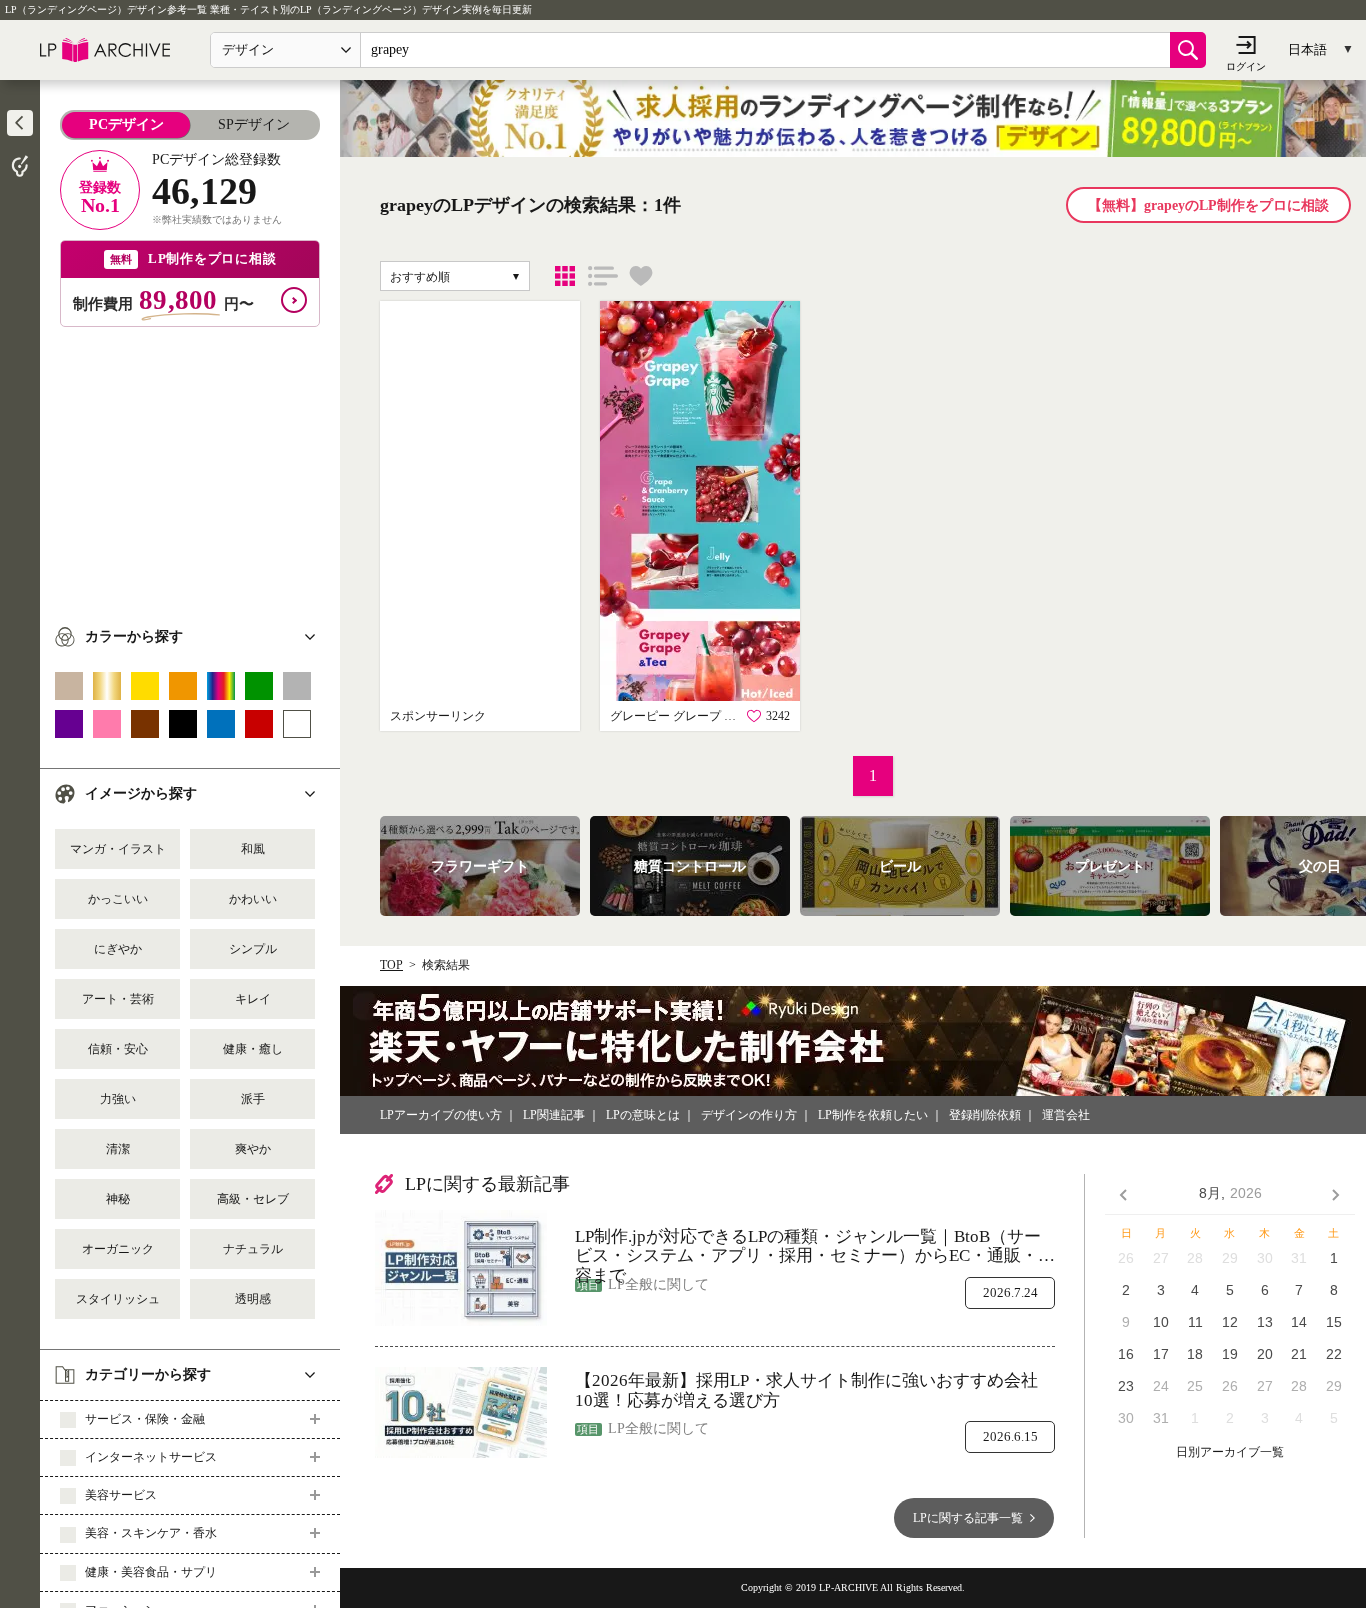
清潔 (118, 1149)
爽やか (253, 1149)
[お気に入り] (641, 276)
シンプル (253, 949)
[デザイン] (565, 276)
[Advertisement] (190, 467)
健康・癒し (253, 1049)
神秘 (118, 1199)
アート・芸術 (118, 999)
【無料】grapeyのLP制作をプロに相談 (1208, 205)
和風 (253, 849)
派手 (253, 1099)
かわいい (253, 899)
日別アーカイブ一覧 (1230, 1452)
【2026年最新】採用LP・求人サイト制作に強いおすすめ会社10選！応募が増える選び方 (806, 1390)
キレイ (253, 999)
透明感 (253, 1299)
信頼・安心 (118, 1049)
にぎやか (118, 949)
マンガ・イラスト (118, 849)
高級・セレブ (253, 1199)
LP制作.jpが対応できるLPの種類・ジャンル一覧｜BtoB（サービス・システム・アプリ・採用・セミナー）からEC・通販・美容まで (815, 1246)
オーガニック (118, 1249)
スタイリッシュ (118, 1299)
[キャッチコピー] (603, 276)
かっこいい (118, 899)
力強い (118, 1099)
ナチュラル (253, 1249)
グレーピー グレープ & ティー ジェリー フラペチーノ (675, 716)
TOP (391, 965)
